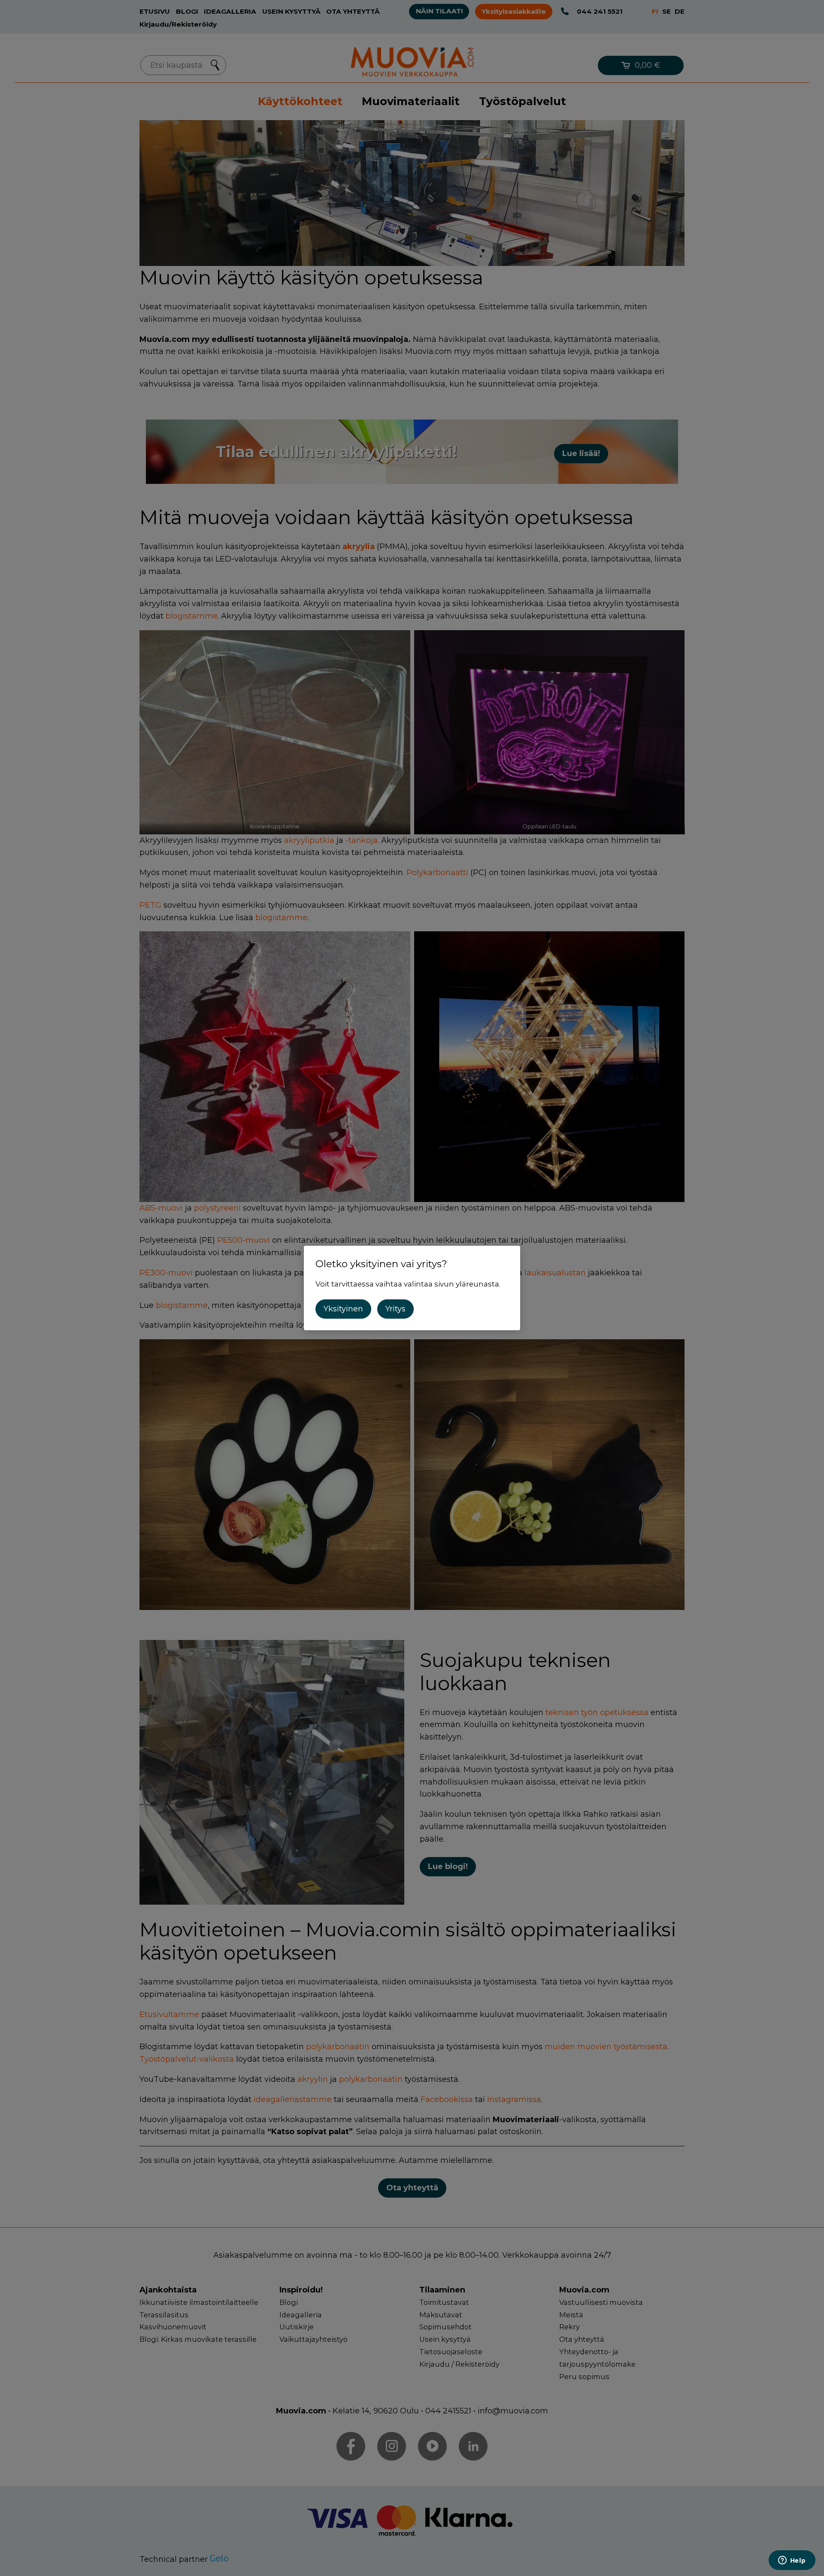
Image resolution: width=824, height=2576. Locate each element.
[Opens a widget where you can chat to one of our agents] (792, 2561)
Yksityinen (343, 1309)
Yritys (395, 1309)
